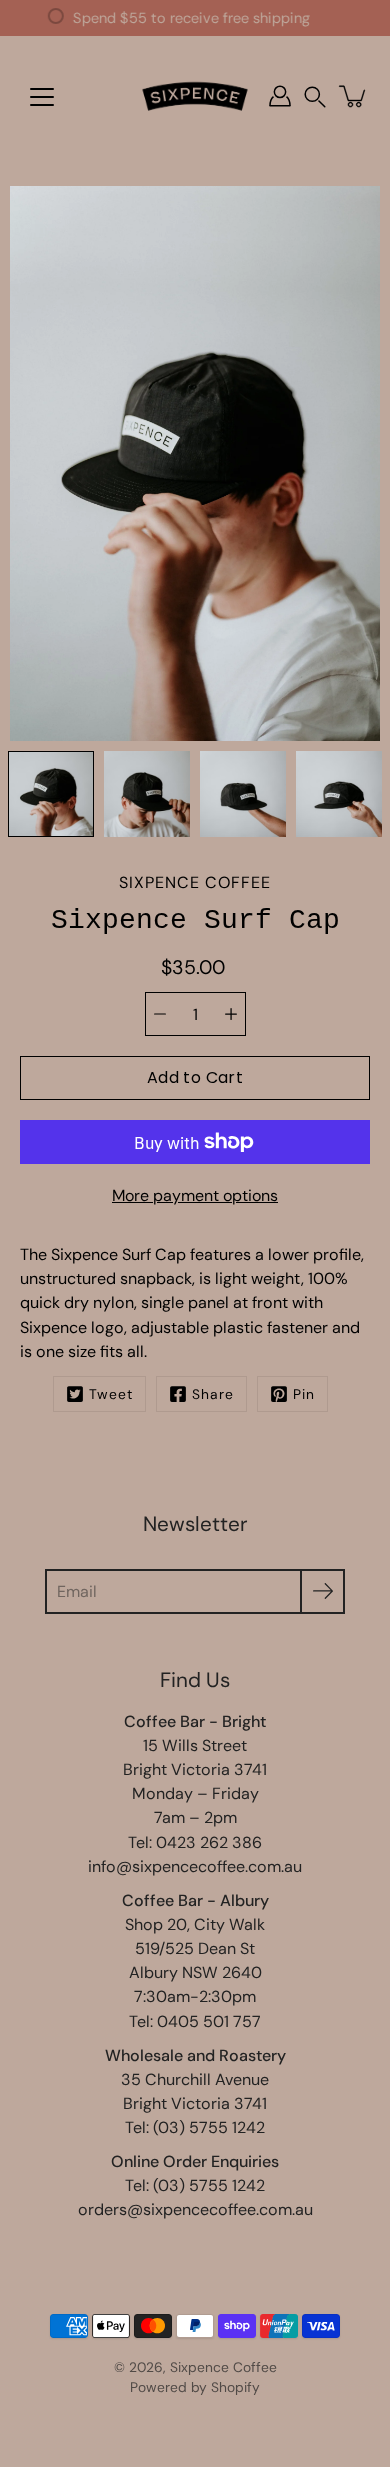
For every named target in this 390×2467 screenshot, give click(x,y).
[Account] (280, 96)
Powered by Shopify (195, 2387)
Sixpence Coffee (223, 2367)
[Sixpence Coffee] (195, 96)
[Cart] (354, 96)
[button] (315, 96)
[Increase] (231, 1014)
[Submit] (322, 1591)
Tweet (111, 1394)
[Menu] (42, 97)
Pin (304, 1394)
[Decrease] (160, 1014)
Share (213, 1394)
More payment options (195, 1195)
